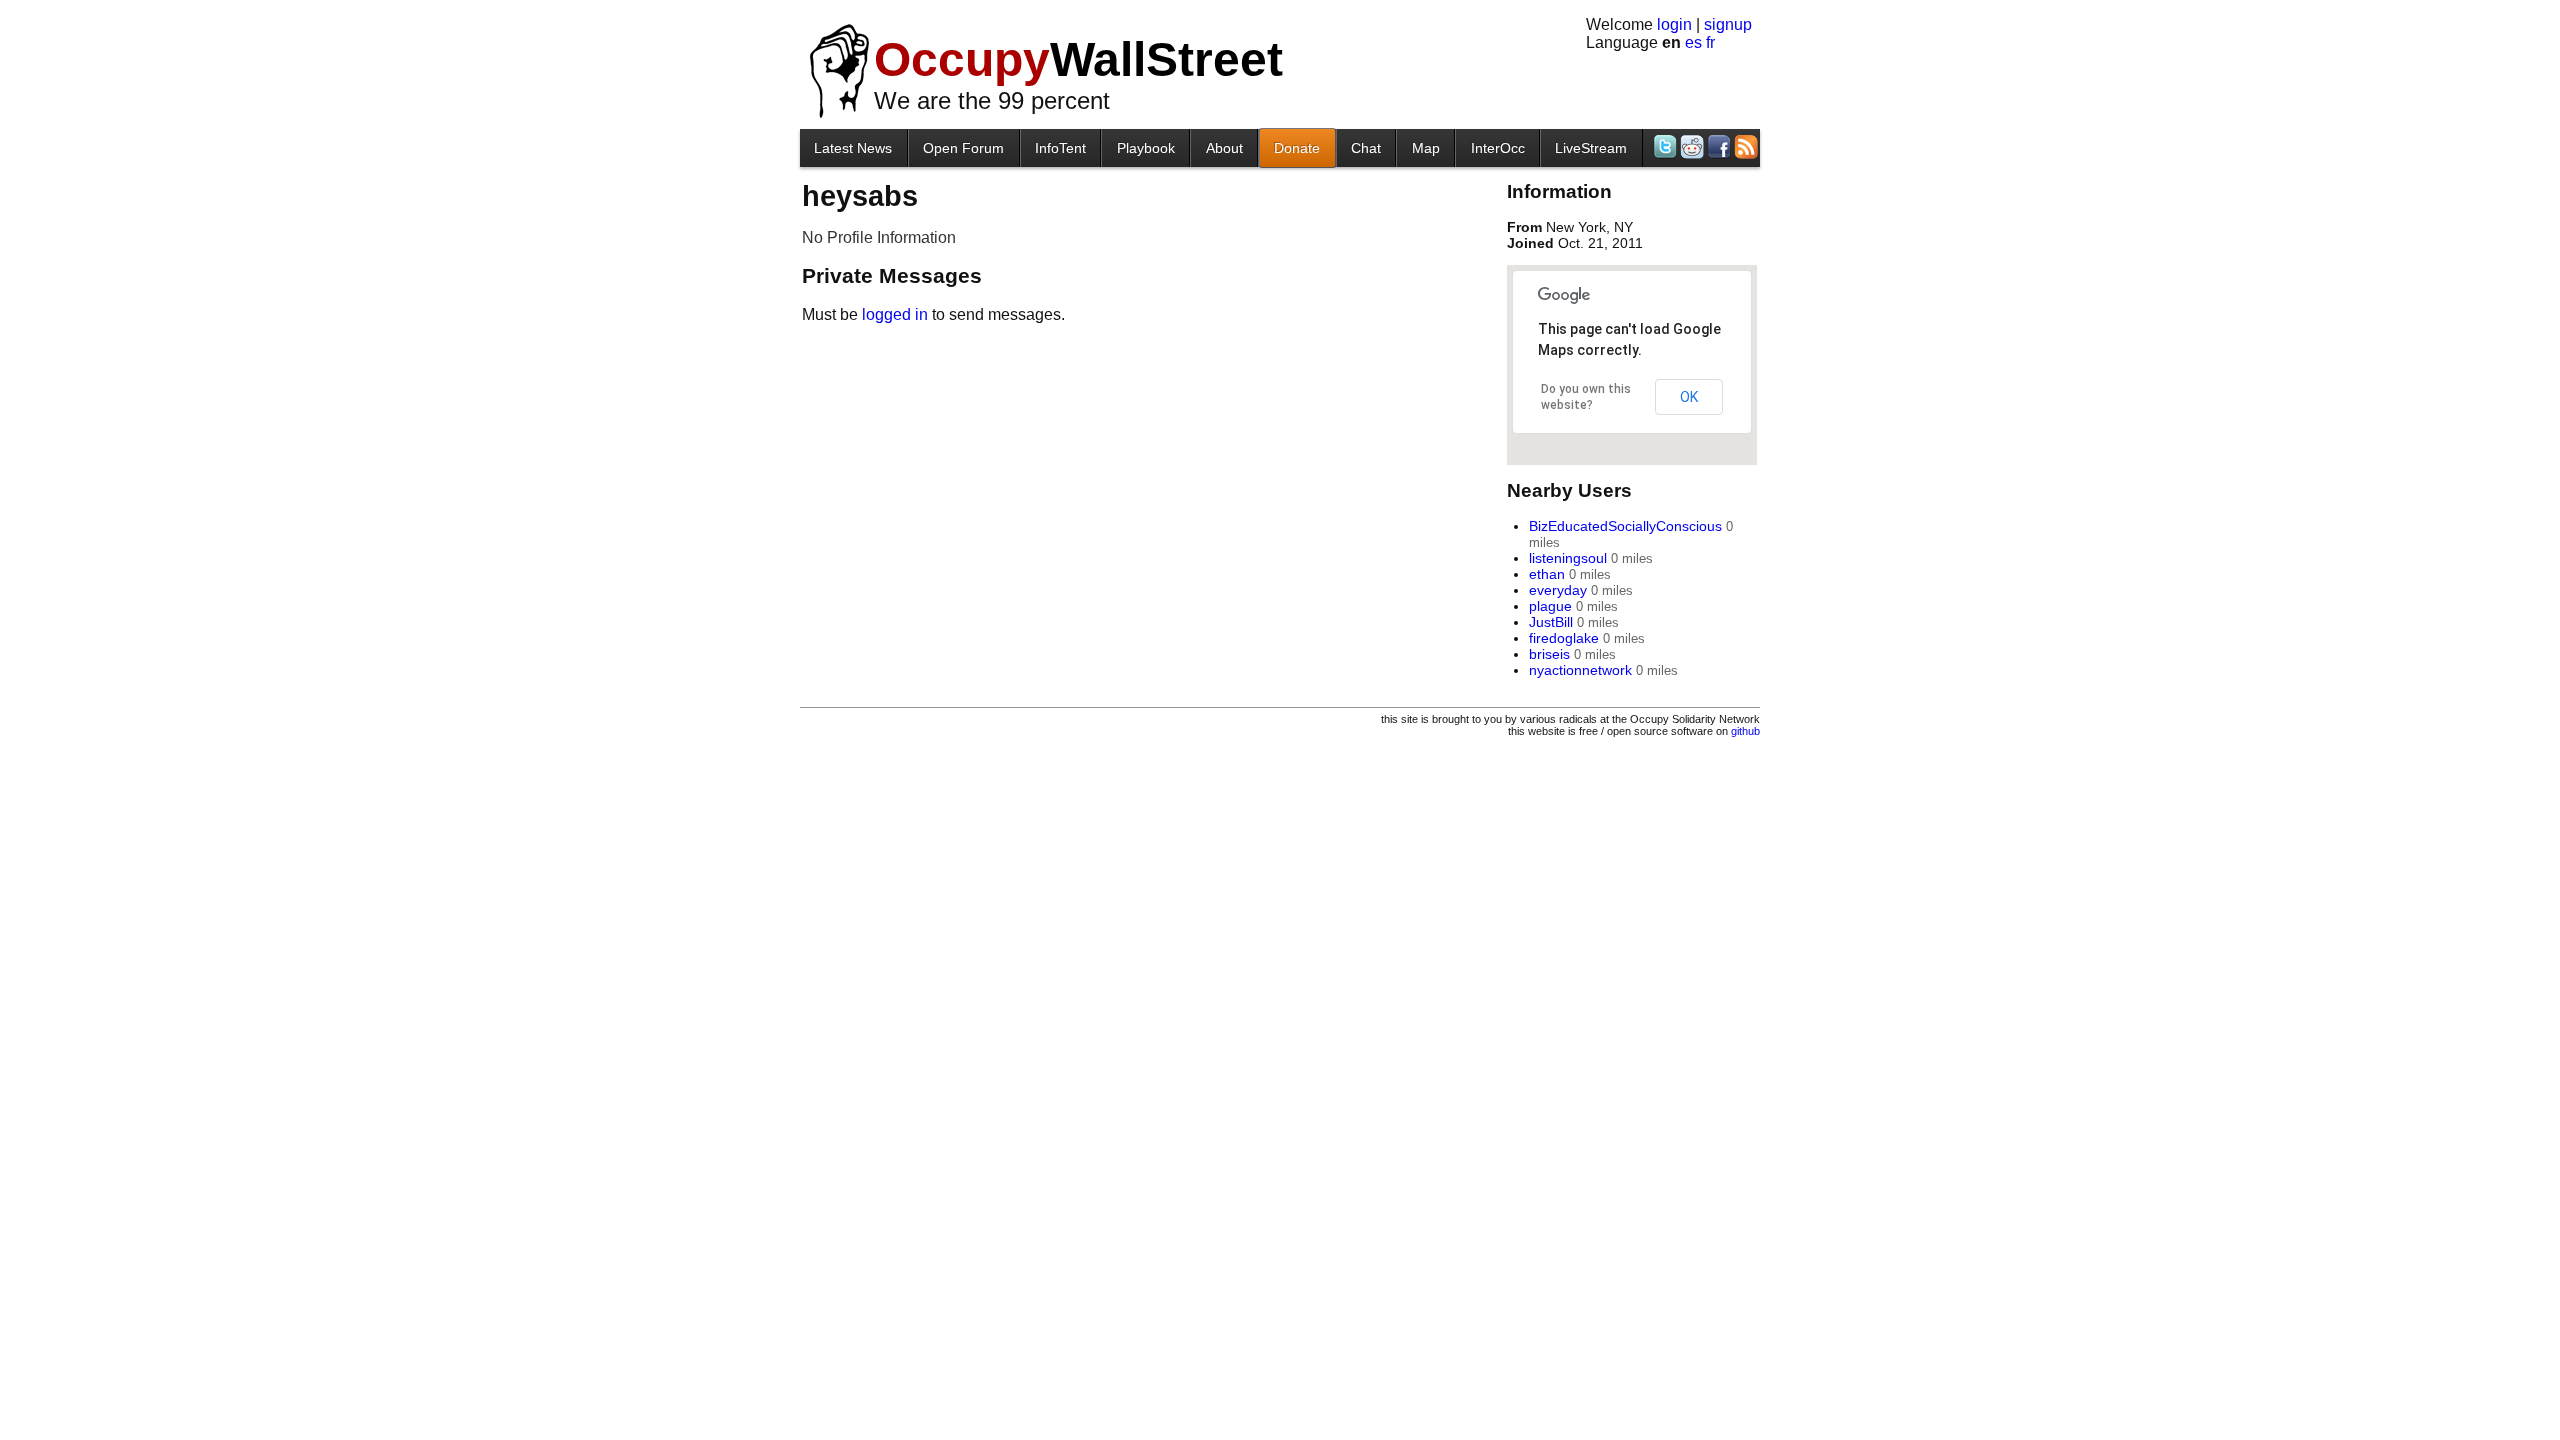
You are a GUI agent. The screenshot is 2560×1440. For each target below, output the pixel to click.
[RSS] (1744, 146)
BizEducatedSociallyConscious (1625, 526)
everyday (1558, 590)
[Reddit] (1690, 146)
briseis (1549, 654)
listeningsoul (1568, 558)
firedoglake (1564, 638)
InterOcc (1498, 148)
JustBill (1551, 622)
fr (1710, 42)
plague (1550, 606)
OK (1689, 397)
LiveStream (1591, 148)
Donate (1297, 148)
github (1745, 731)
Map (1426, 148)
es (1693, 42)
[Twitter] (1663, 146)
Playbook (1146, 148)
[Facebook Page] (1717, 146)
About (1224, 148)
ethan (1547, 574)
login (1674, 24)
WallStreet (1078, 59)
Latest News (853, 148)
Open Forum (963, 148)
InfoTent (1060, 148)
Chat (1366, 148)
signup (1728, 24)
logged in (895, 314)
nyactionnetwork (1580, 670)
